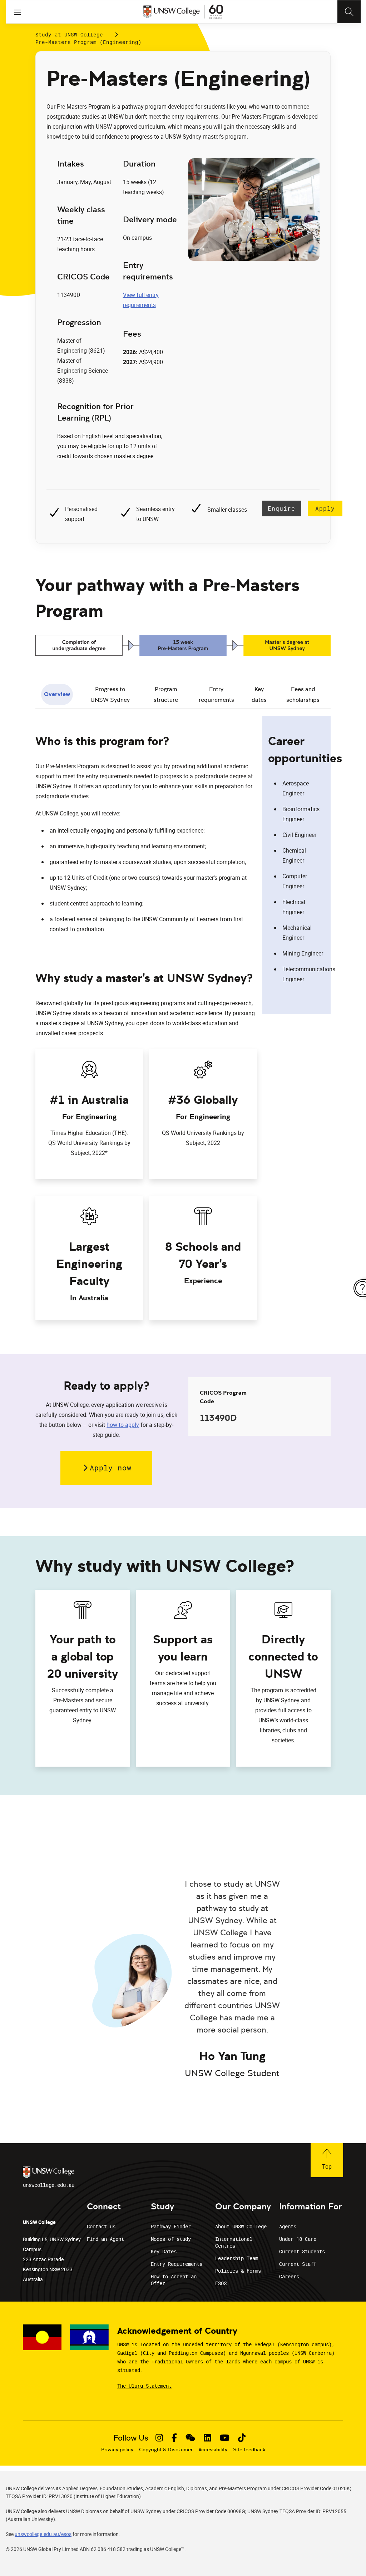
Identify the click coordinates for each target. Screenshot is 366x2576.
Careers (289, 2276)
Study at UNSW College (69, 34)
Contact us (101, 2226)
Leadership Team (237, 2258)
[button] (106, 1468)
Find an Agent (105, 2239)
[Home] (183, 12)
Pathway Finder (171, 2226)
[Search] (349, 12)
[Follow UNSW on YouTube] (225, 2438)
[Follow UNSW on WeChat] (190, 2438)
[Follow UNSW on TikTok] (242, 2438)
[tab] (57, 695)
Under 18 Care (298, 2239)
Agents (288, 2226)
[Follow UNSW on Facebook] (174, 2438)
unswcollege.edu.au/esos (43, 2534)
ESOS (221, 2283)
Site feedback (249, 2450)
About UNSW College (241, 2226)
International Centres (234, 2242)
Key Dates (164, 2251)
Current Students (302, 2251)
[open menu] (18, 12)
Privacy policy (117, 2450)
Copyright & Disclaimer (166, 2450)
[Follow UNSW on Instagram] (159, 2438)
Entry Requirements (177, 2264)
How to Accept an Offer (174, 2280)
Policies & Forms (238, 2271)
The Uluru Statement (144, 2386)
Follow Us (131, 2438)
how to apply (123, 1425)
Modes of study (171, 2239)
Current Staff (298, 2264)
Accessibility (213, 2450)
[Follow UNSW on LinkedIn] (207, 2438)
